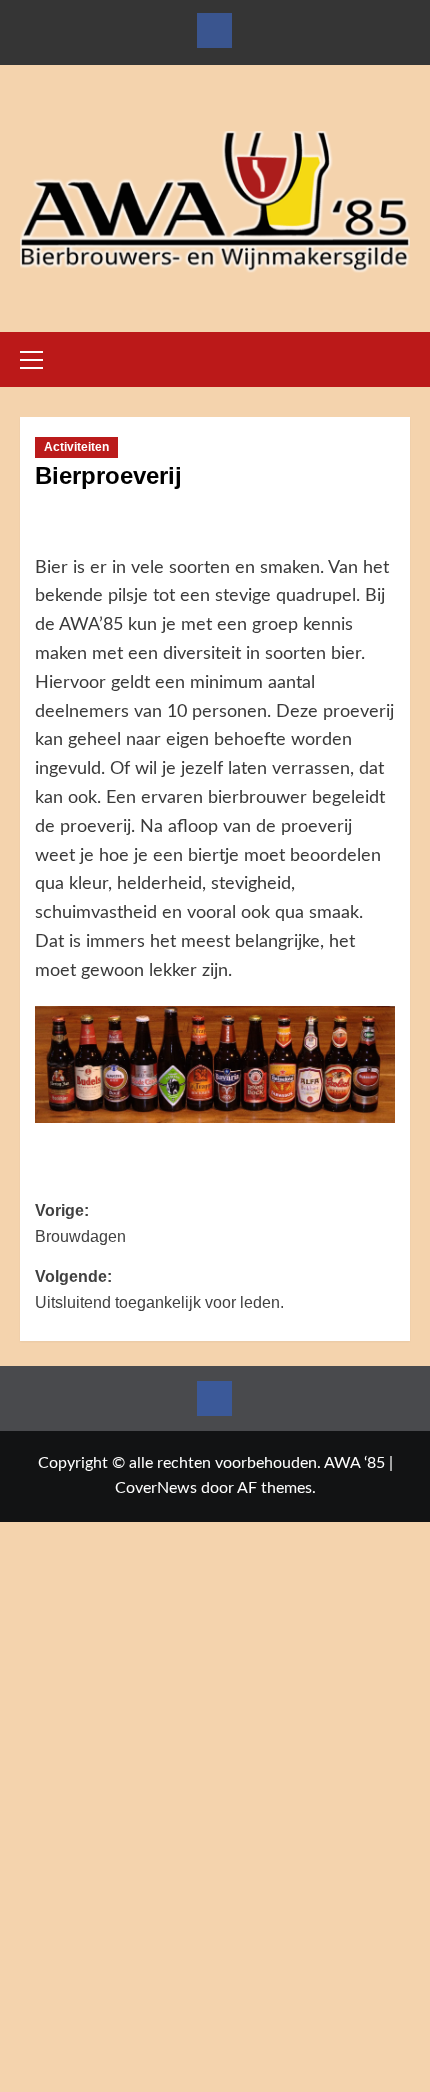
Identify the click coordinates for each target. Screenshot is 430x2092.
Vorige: (80, 1223)
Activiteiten (76, 447)
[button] (40, 357)
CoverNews (156, 1488)
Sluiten (215, 2081)
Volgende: (159, 1289)
